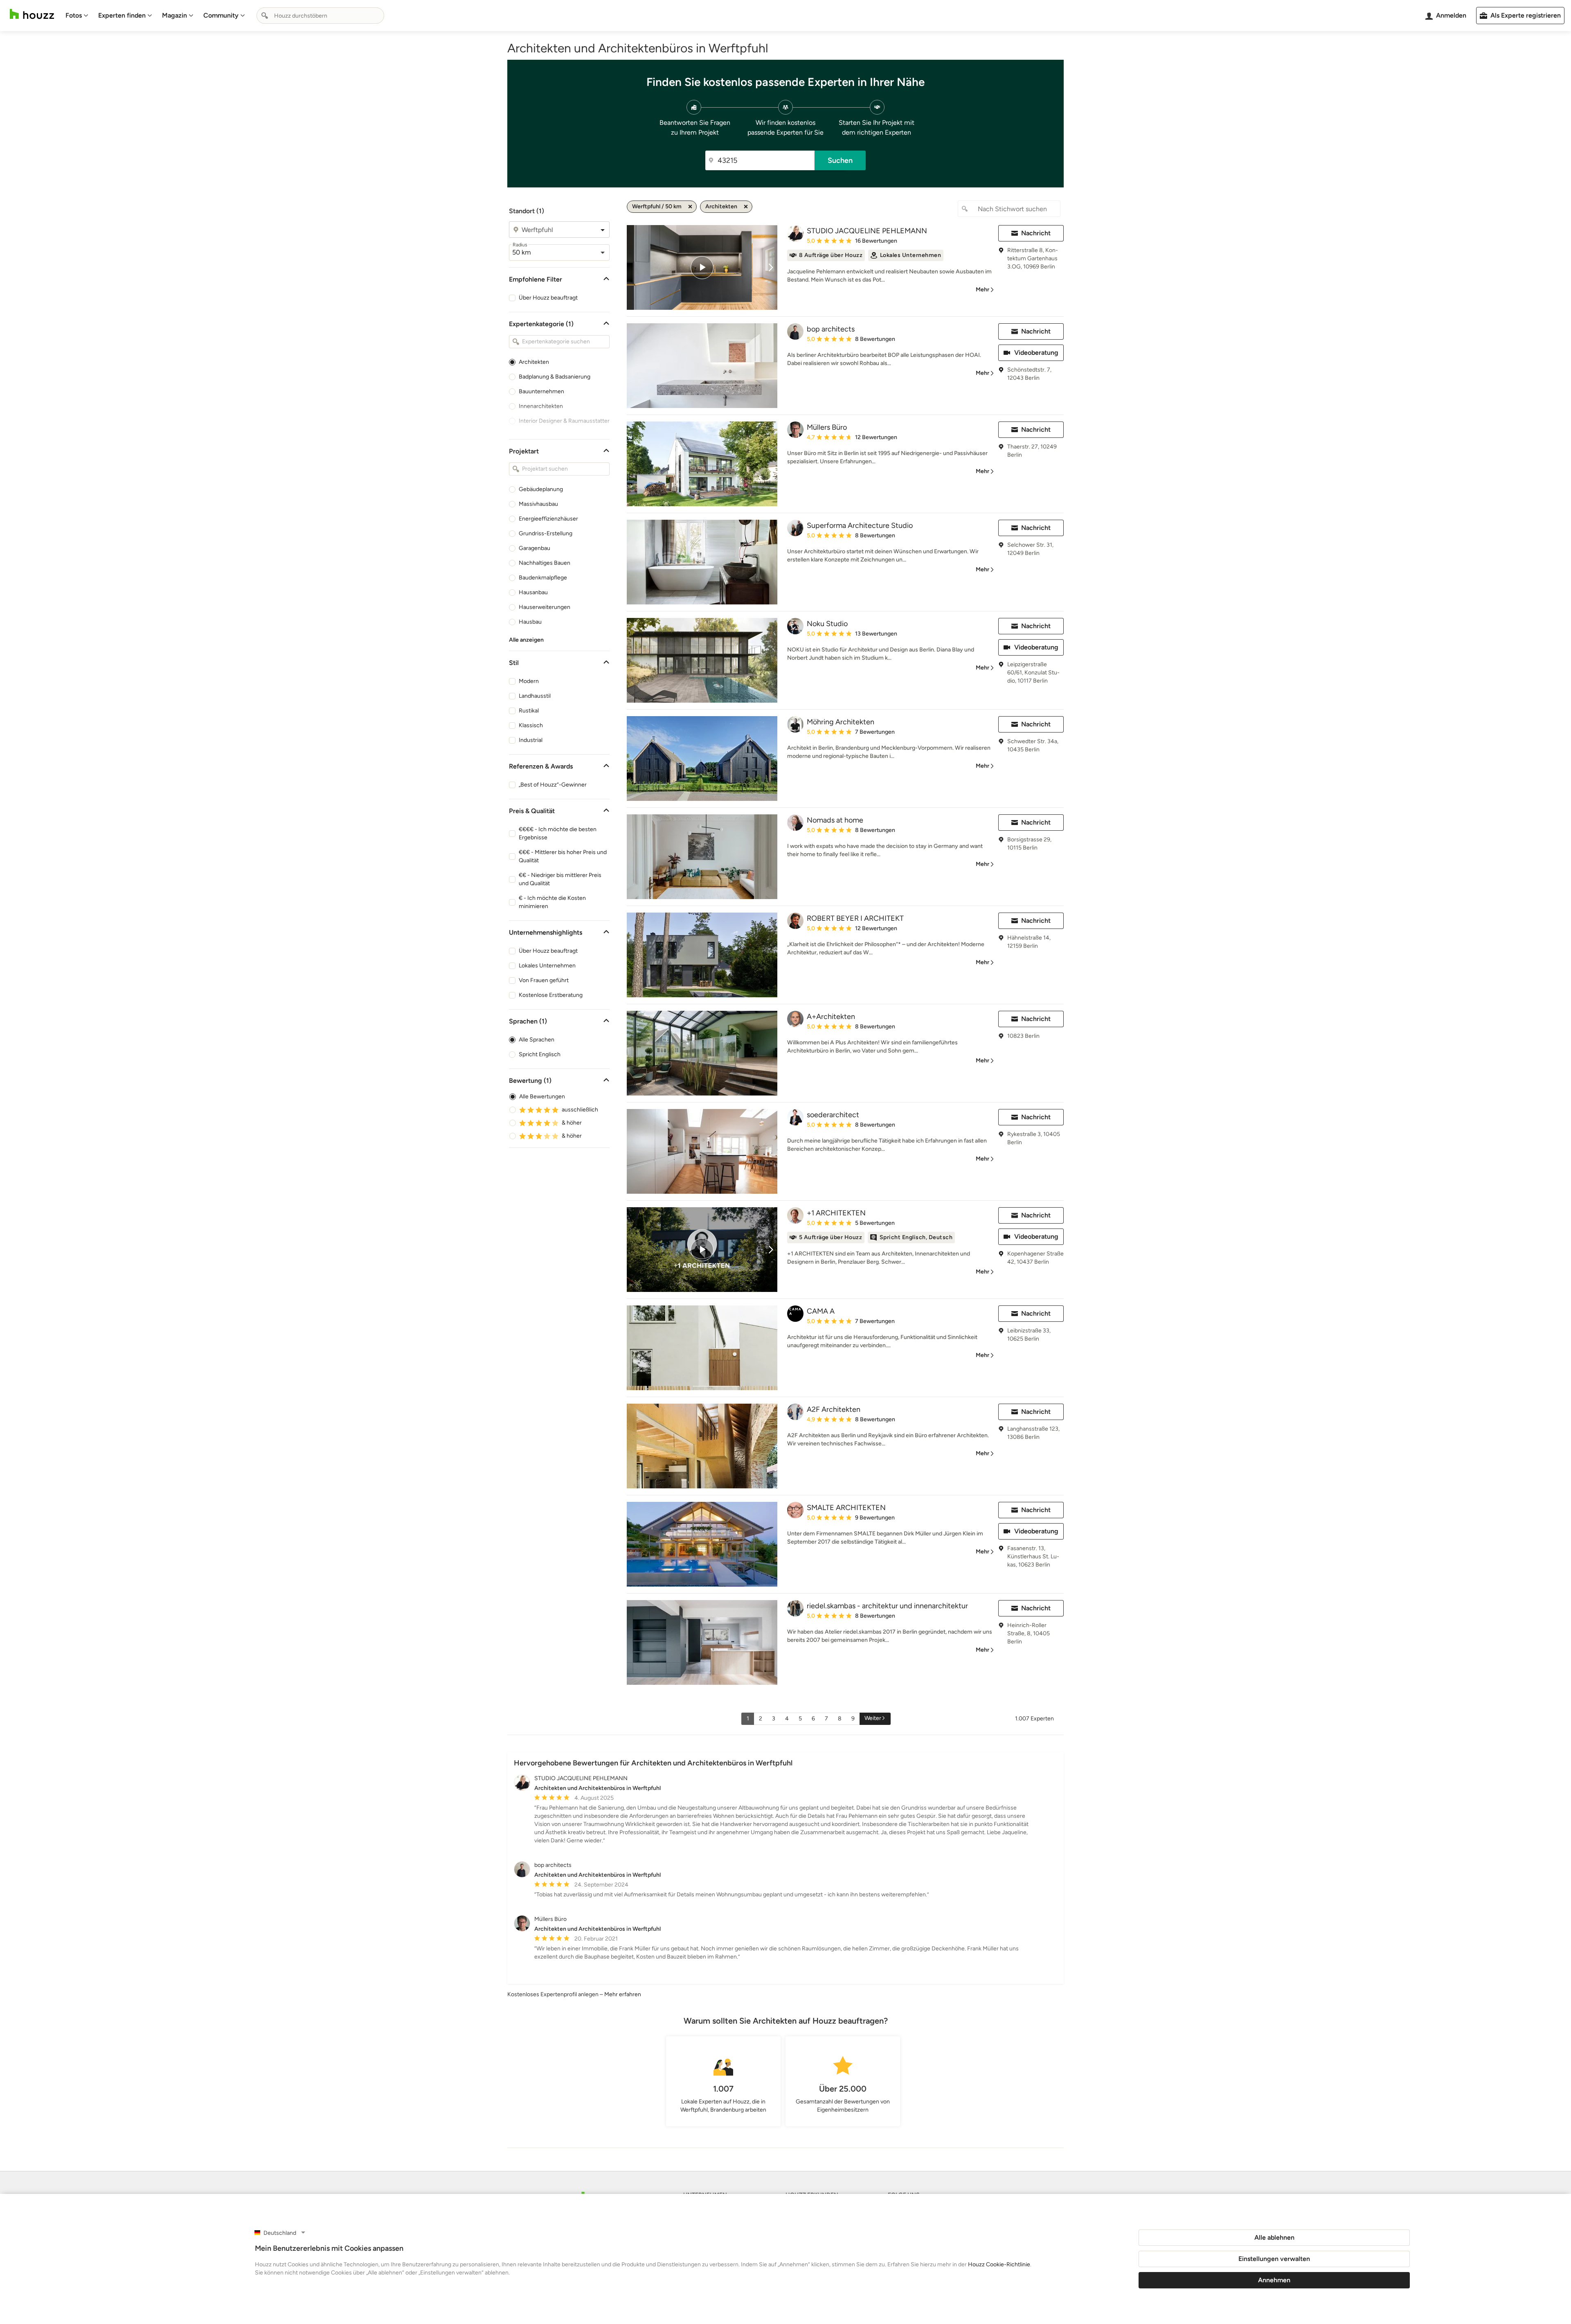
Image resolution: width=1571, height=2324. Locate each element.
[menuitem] (77, 16)
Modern (529, 681)
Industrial (531, 740)
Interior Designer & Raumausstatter (564, 421)
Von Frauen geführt (544, 980)
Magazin (174, 15)
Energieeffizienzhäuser (548, 519)
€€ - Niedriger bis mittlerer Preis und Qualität (560, 879)
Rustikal (529, 711)
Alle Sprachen (537, 1040)
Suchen (840, 160)
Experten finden (122, 15)
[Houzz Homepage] (32, 14)
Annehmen (1274, 2280)
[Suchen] (265, 16)
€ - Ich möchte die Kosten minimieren (552, 902)
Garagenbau (535, 548)
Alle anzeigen (526, 640)
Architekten (534, 362)
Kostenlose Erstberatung (551, 995)
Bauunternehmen (541, 391)
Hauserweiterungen (545, 607)
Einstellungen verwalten (1274, 2259)
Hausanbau (533, 592)
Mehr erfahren (623, 1994)
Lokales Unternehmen (547, 966)
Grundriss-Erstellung (546, 533)
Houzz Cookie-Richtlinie (999, 2264)
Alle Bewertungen (542, 1097)
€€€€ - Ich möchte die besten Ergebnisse (558, 833)
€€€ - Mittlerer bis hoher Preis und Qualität (563, 856)
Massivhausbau (538, 504)
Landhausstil (535, 696)
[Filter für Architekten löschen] (746, 207)
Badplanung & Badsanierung (555, 377)
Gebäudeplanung (541, 489)
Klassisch (531, 725)
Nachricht (1036, 233)
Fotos (74, 15)
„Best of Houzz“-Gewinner (553, 785)
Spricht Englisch (540, 1054)
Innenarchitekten (541, 406)
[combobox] (320, 16)
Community (221, 15)
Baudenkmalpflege (543, 578)
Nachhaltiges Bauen (545, 563)
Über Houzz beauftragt (548, 298)
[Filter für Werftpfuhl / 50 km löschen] (690, 207)
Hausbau (530, 622)
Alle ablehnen (1274, 2237)
